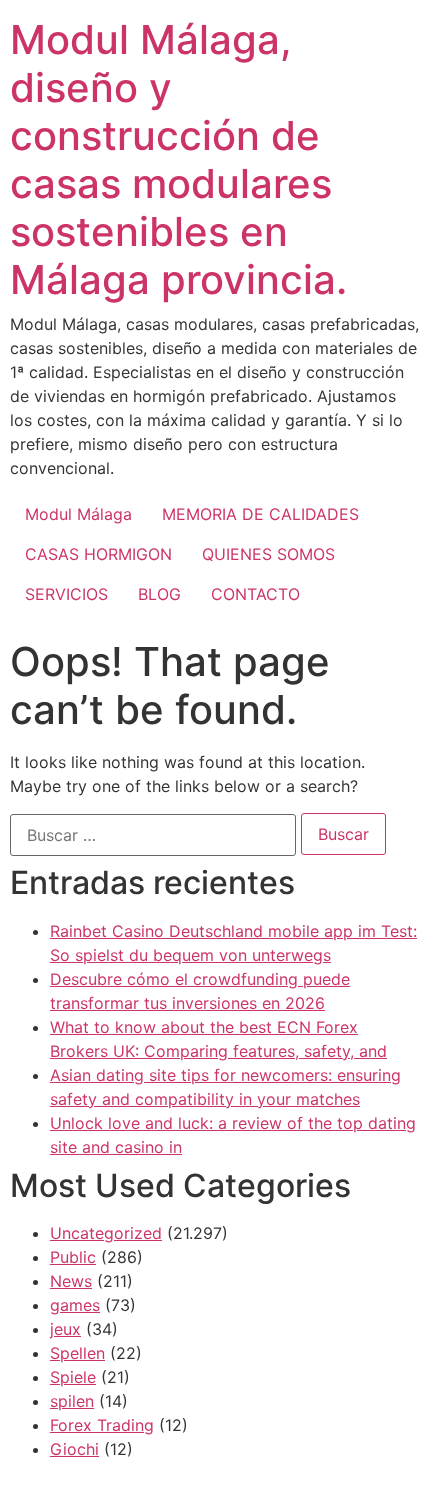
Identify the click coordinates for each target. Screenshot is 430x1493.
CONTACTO (255, 594)
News (71, 1281)
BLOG (159, 594)
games (75, 1305)
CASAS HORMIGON (98, 554)
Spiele (73, 1377)
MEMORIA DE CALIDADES (260, 514)
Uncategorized (106, 1233)
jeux (65, 1329)
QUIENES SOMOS (268, 554)
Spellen (77, 1353)
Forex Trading (102, 1425)
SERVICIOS (66, 594)
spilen (72, 1401)
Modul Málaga (78, 514)
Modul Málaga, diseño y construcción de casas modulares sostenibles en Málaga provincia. (178, 159)
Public (73, 1257)
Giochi (74, 1449)
